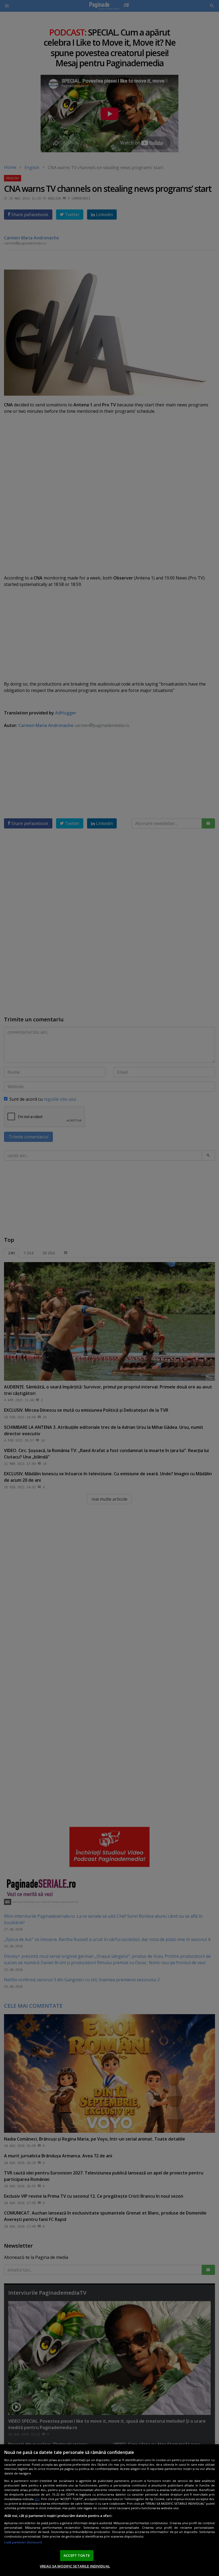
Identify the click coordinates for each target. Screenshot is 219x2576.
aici (37, 2499)
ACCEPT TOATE (77, 2555)
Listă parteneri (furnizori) (23, 2542)
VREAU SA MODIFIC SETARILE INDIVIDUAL (75, 2566)
